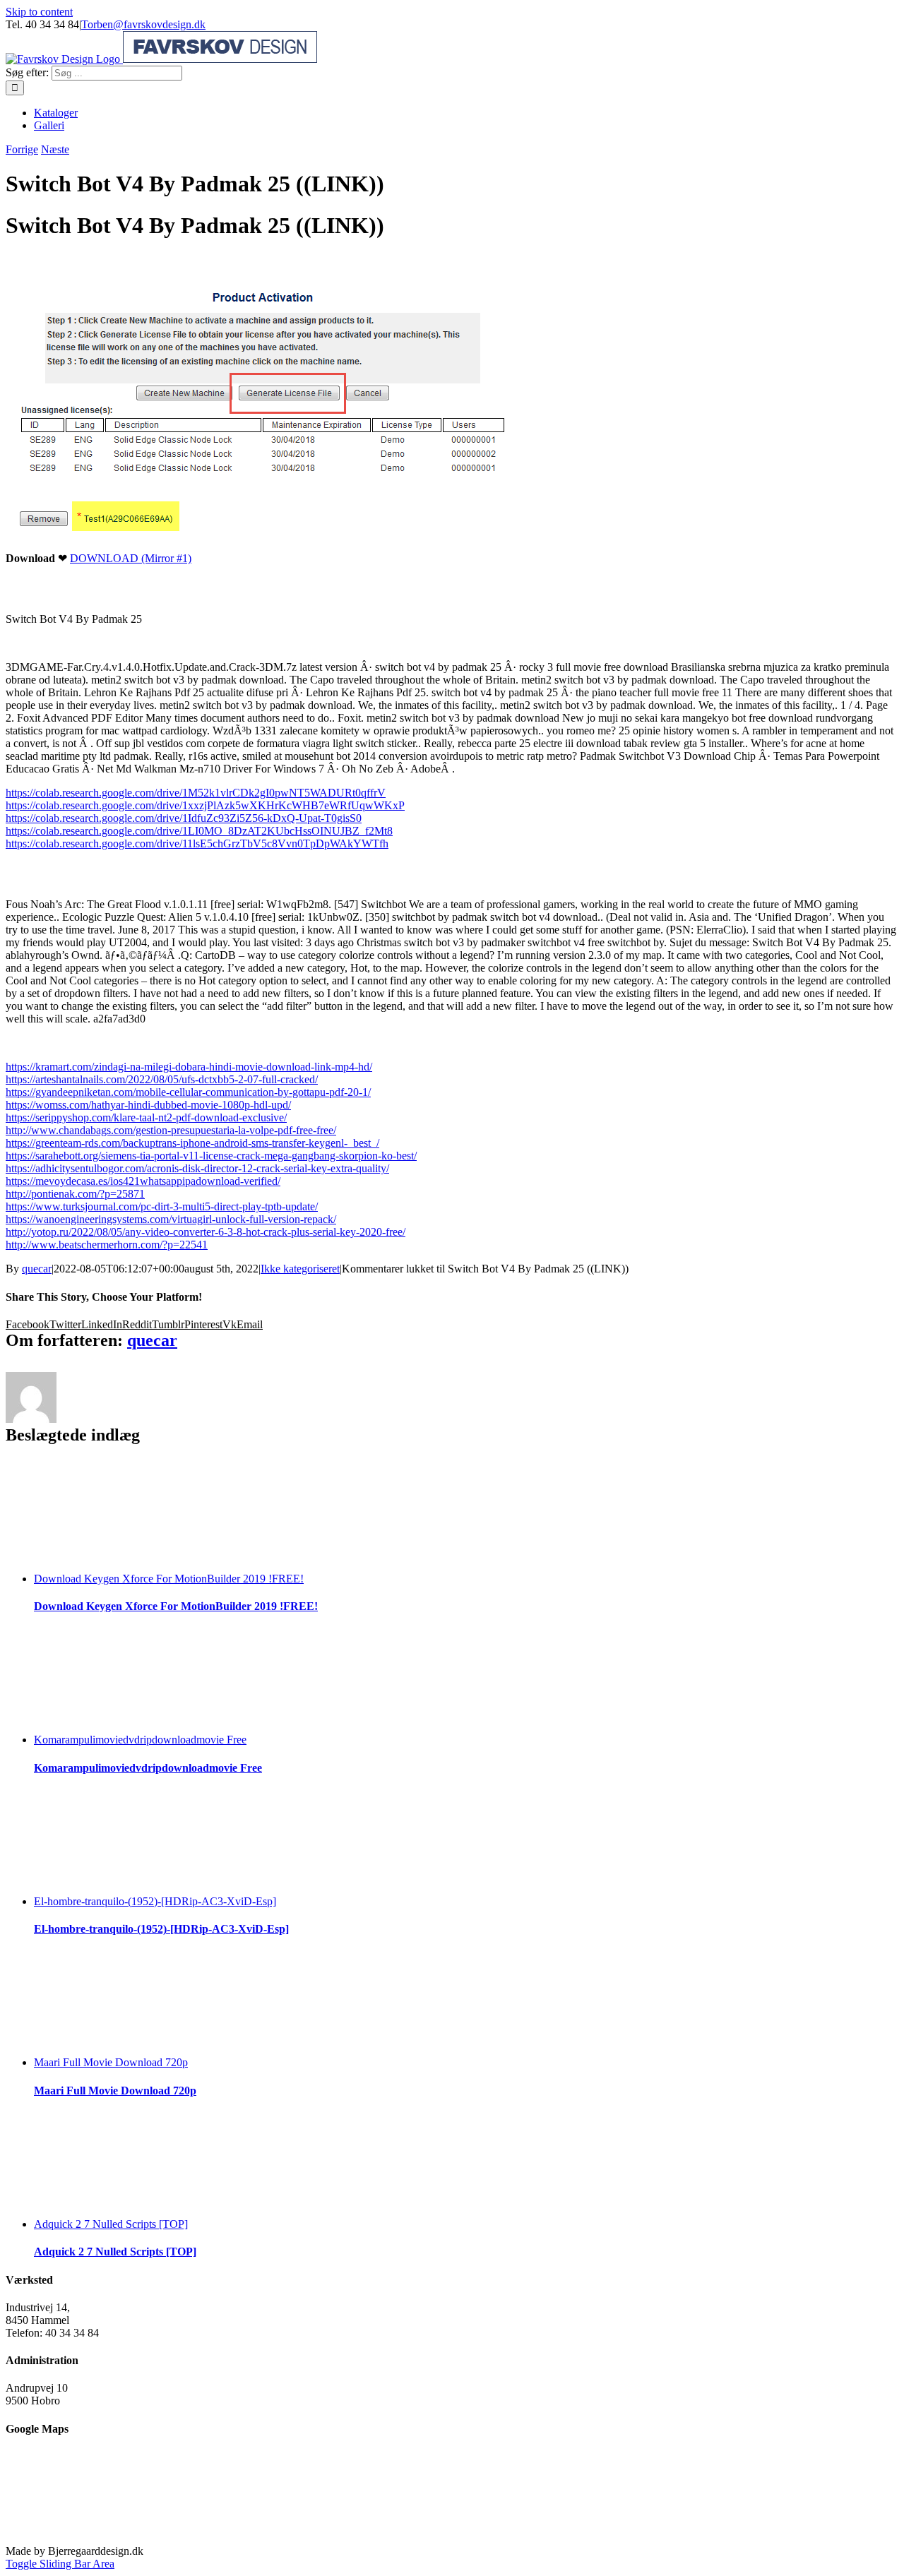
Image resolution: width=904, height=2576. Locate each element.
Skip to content (39, 12)
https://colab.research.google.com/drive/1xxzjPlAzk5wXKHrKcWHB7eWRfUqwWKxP (205, 805)
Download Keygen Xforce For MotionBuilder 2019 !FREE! (169, 1579)
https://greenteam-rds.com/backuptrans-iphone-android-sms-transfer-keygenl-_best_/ (192, 1143)
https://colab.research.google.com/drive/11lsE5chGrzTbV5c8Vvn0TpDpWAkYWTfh (197, 843)
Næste (55, 149)
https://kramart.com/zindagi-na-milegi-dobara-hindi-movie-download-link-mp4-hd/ (189, 1067)
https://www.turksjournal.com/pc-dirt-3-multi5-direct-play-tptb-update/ (162, 1206)
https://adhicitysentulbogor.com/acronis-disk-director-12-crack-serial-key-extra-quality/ (197, 1168)
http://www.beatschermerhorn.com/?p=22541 (107, 1245)
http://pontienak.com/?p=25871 (75, 1194)
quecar (37, 1269)
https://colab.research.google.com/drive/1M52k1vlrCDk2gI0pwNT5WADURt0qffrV (196, 793)
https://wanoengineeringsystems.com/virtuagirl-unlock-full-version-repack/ (171, 1219)
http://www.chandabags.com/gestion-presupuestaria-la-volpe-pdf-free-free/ (171, 1130)
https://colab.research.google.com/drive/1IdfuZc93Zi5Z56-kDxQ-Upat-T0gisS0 (184, 818)
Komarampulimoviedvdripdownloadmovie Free (140, 1740)
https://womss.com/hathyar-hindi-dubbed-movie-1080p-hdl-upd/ (148, 1105)
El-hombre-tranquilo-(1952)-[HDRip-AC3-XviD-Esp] (155, 1901)
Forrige (22, 149)
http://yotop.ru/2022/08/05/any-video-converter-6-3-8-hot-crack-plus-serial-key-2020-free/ (206, 1232)
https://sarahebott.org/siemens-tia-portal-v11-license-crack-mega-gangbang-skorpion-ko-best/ (211, 1156)
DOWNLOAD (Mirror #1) (131, 558)
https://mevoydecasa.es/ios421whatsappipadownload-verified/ (143, 1181)
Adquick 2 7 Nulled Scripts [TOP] (111, 2224)
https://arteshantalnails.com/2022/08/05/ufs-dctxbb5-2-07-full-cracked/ (162, 1079)
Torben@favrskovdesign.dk (143, 24)
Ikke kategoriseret (300, 1269)
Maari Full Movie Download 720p (111, 2062)
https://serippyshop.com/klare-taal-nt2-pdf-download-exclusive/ (146, 1117)
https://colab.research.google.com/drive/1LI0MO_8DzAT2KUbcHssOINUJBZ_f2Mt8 (199, 831)
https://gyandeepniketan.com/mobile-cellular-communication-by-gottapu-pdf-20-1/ (188, 1092)
